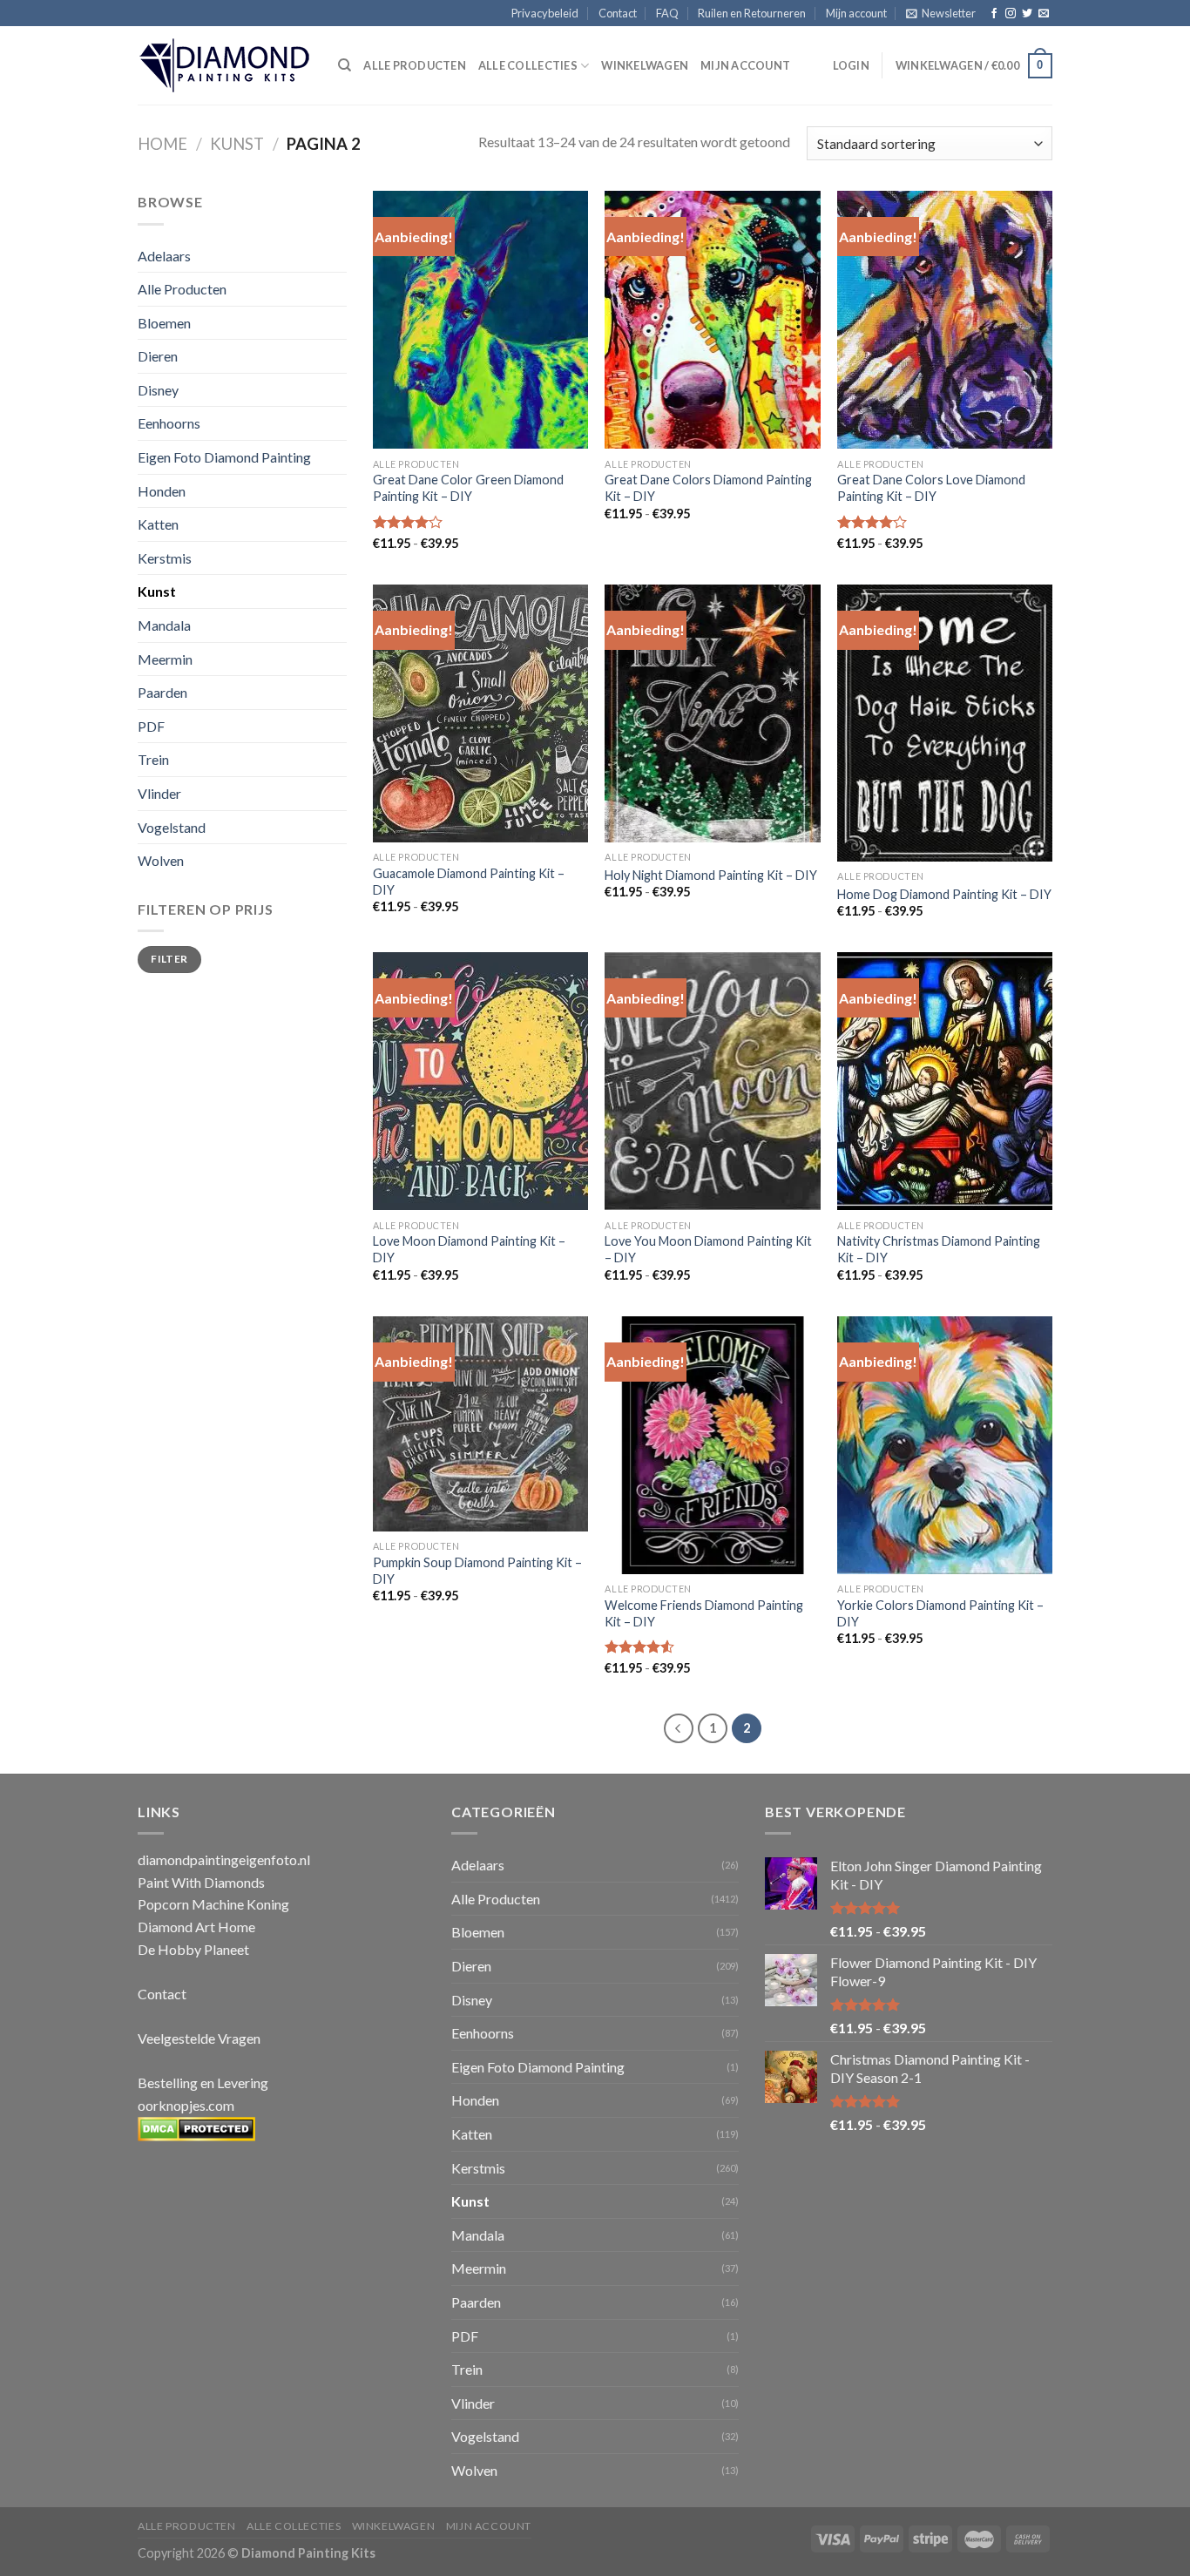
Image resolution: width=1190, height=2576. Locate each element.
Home (162, 144)
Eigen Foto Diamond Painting (224, 457)
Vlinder (159, 793)
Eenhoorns (169, 423)
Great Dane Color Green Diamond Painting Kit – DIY (468, 488)
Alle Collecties (528, 65)
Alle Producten (182, 289)
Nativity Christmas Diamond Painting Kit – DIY (939, 1249)
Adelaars (164, 256)
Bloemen (164, 323)
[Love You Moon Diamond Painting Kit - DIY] (712, 1081)
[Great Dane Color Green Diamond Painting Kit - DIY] (480, 320)
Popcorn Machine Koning (213, 1904)
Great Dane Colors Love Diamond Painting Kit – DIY (931, 488)
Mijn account (856, 13)
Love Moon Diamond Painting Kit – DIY (469, 1249)
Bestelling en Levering (203, 2082)
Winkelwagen (645, 65)
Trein (153, 759)
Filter (169, 959)
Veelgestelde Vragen (199, 2038)
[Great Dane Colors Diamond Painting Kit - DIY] (712, 320)
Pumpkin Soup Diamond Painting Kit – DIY (477, 1571)
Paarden (162, 692)
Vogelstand (172, 827)
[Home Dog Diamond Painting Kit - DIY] (945, 723)
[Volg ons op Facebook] (994, 14)
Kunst (237, 144)
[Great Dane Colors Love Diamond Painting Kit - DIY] (945, 320)
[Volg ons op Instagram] (1011, 14)
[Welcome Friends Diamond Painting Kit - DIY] (712, 1445)
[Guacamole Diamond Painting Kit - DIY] (480, 713)
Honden (162, 491)
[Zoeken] (345, 65)
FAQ (667, 13)
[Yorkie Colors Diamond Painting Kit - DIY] (945, 1445)
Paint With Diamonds (201, 1882)
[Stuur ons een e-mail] (1044, 14)
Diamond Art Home (196, 1927)
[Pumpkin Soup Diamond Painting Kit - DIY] (480, 1424)
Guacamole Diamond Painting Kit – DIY (469, 882)
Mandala (164, 625)
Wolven (161, 860)
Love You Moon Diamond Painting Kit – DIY (708, 1249)
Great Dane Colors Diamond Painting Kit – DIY (708, 488)
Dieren (158, 356)
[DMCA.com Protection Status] (196, 2127)
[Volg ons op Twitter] (1027, 14)
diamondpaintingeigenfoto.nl (224, 1859)
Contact (618, 13)
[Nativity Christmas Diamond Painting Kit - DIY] (945, 1081)
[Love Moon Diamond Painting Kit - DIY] (480, 1081)
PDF (151, 726)
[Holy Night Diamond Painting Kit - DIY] (712, 713)
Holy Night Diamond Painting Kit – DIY (711, 875)
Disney (158, 390)
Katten (158, 524)
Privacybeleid (545, 13)
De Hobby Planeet (193, 1949)
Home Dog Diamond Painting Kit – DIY (944, 894)
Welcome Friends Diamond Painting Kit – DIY (704, 1613)
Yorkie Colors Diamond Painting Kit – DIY (940, 1613)
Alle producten (415, 65)
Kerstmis (165, 558)
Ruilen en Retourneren (752, 13)
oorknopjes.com (186, 2105)
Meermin (165, 659)
